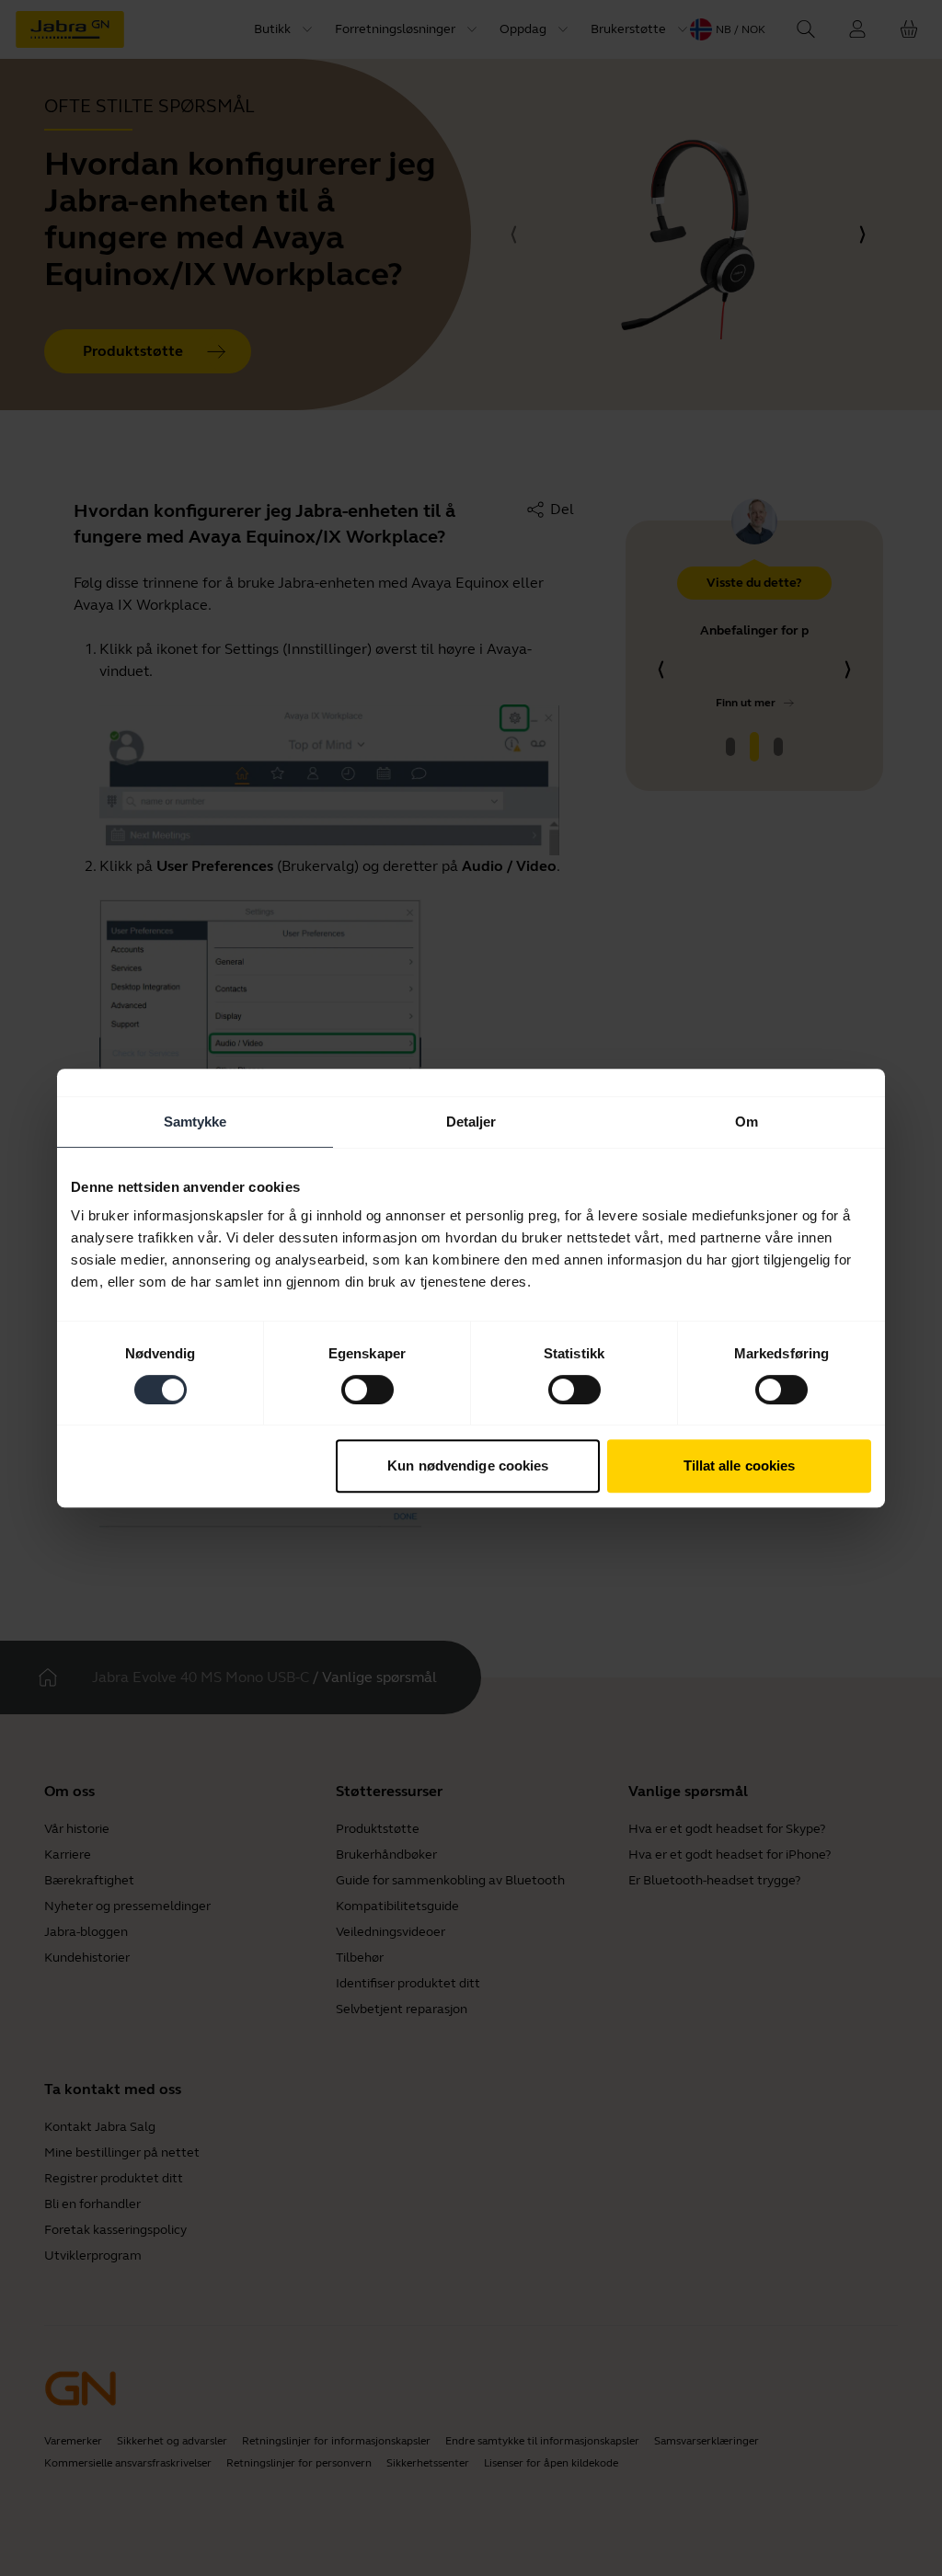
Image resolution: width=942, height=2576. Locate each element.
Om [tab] (747, 1122)
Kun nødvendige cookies (468, 1465)
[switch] (368, 1390)
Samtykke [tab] (195, 1122)
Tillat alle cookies (740, 1465)
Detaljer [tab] (471, 1122)
